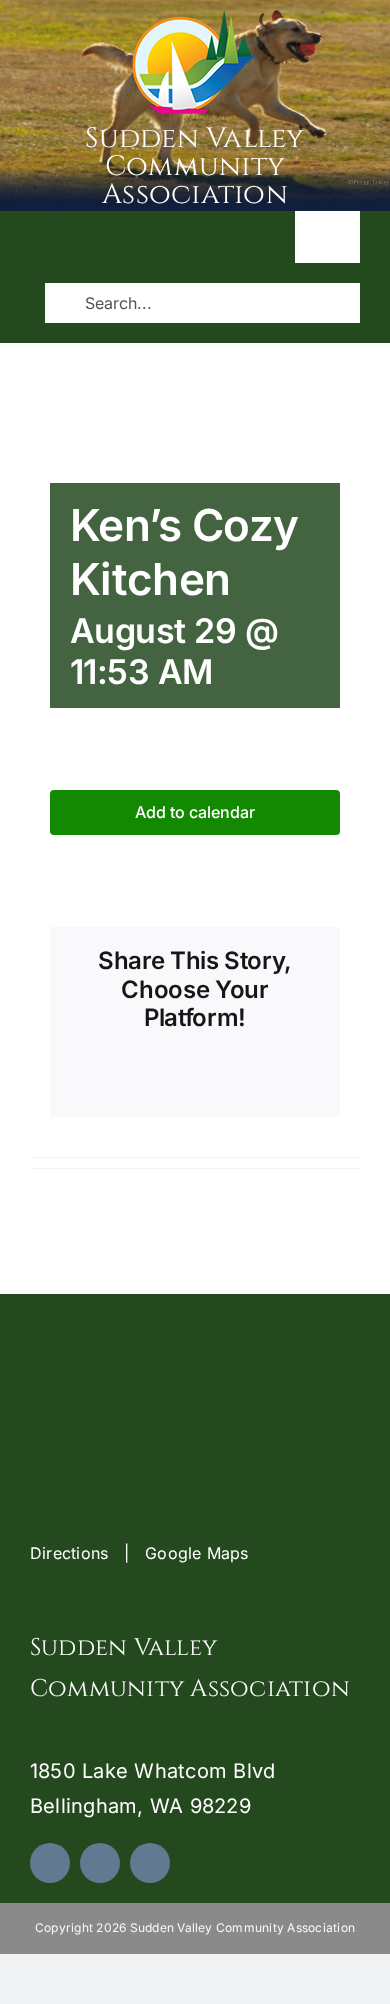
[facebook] (50, 1863)
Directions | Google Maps (139, 1553)
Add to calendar (195, 812)
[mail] (150, 1863)
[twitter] (100, 1863)
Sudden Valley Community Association (194, 166)
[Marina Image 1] (195, 18)
